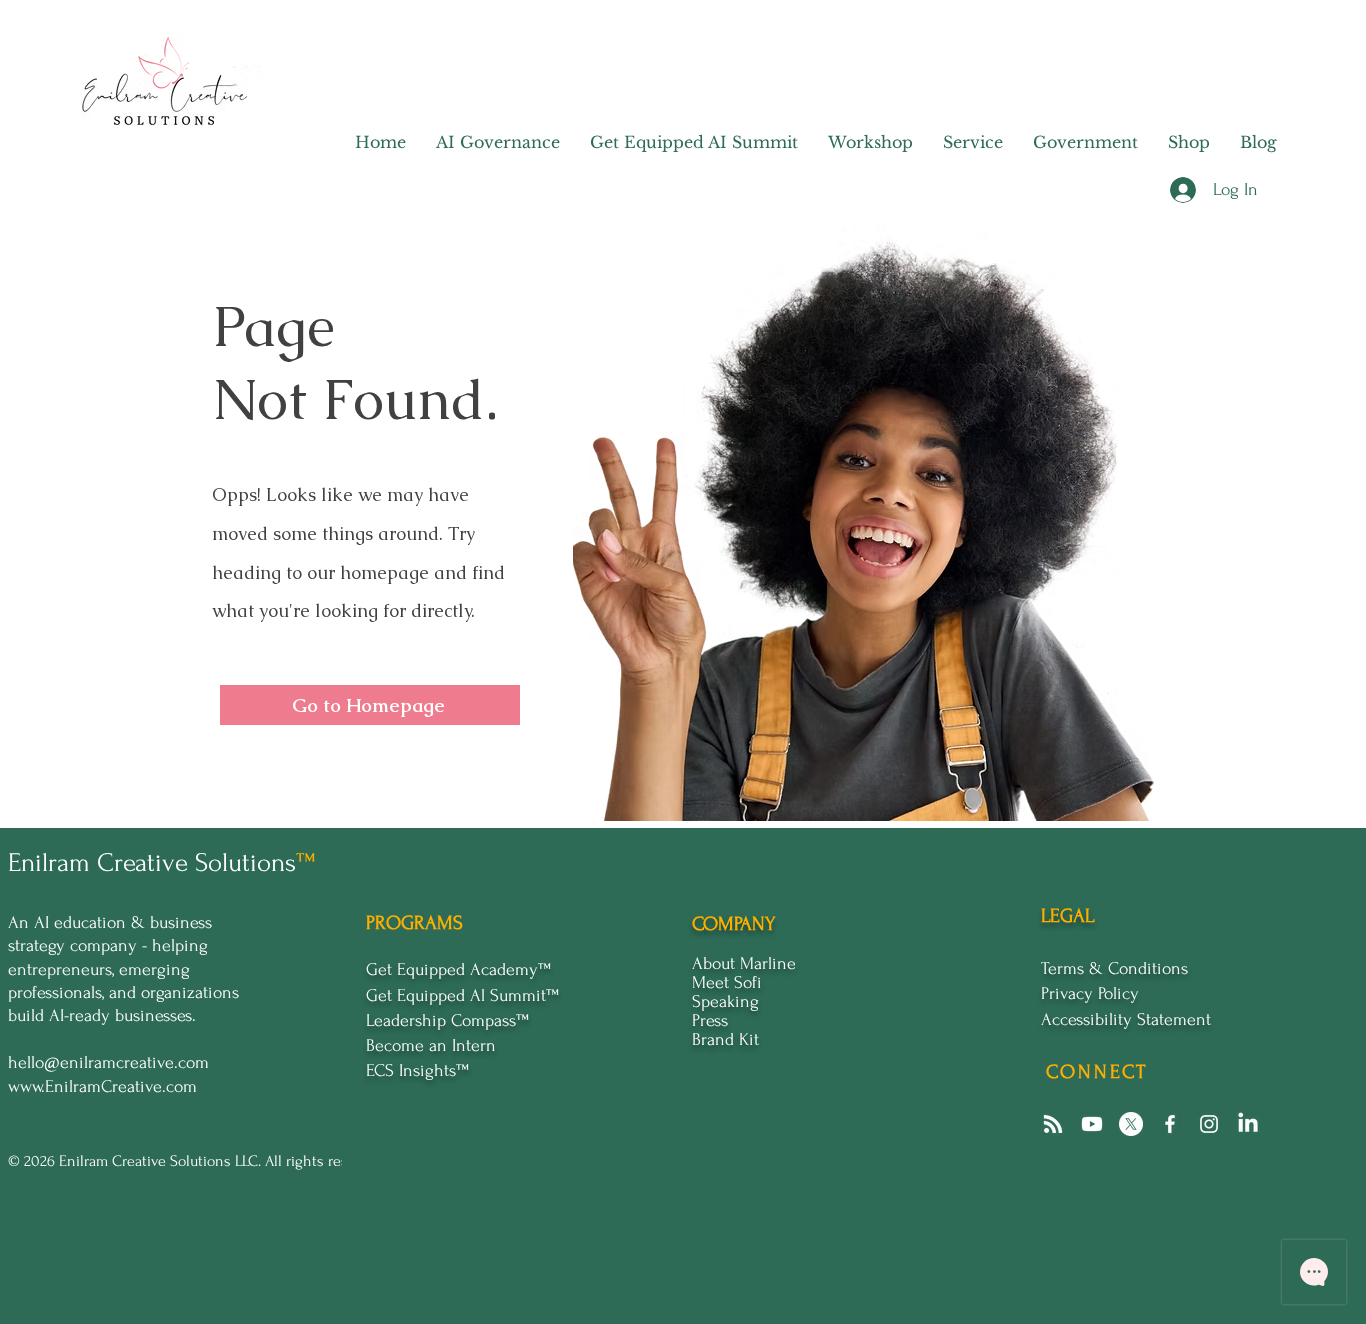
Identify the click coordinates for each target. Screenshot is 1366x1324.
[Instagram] (1209, 1124)
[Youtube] (1092, 1124)
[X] (1131, 1124)
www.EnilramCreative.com (102, 1086)
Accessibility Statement (1126, 1019)
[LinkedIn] (1248, 1124)
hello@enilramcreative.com (108, 1062)
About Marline (744, 963)
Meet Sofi (727, 982)
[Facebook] (1170, 1124)
